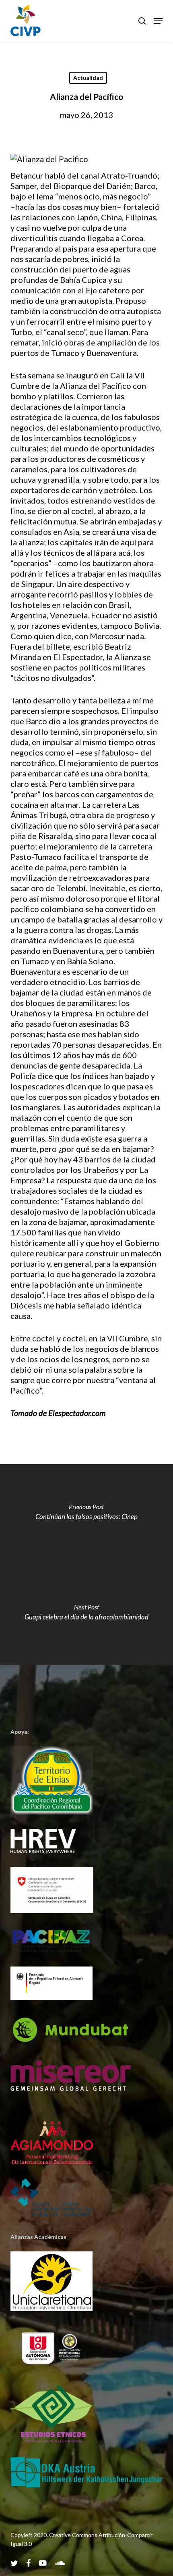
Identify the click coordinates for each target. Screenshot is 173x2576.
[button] (158, 21)
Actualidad (88, 78)
